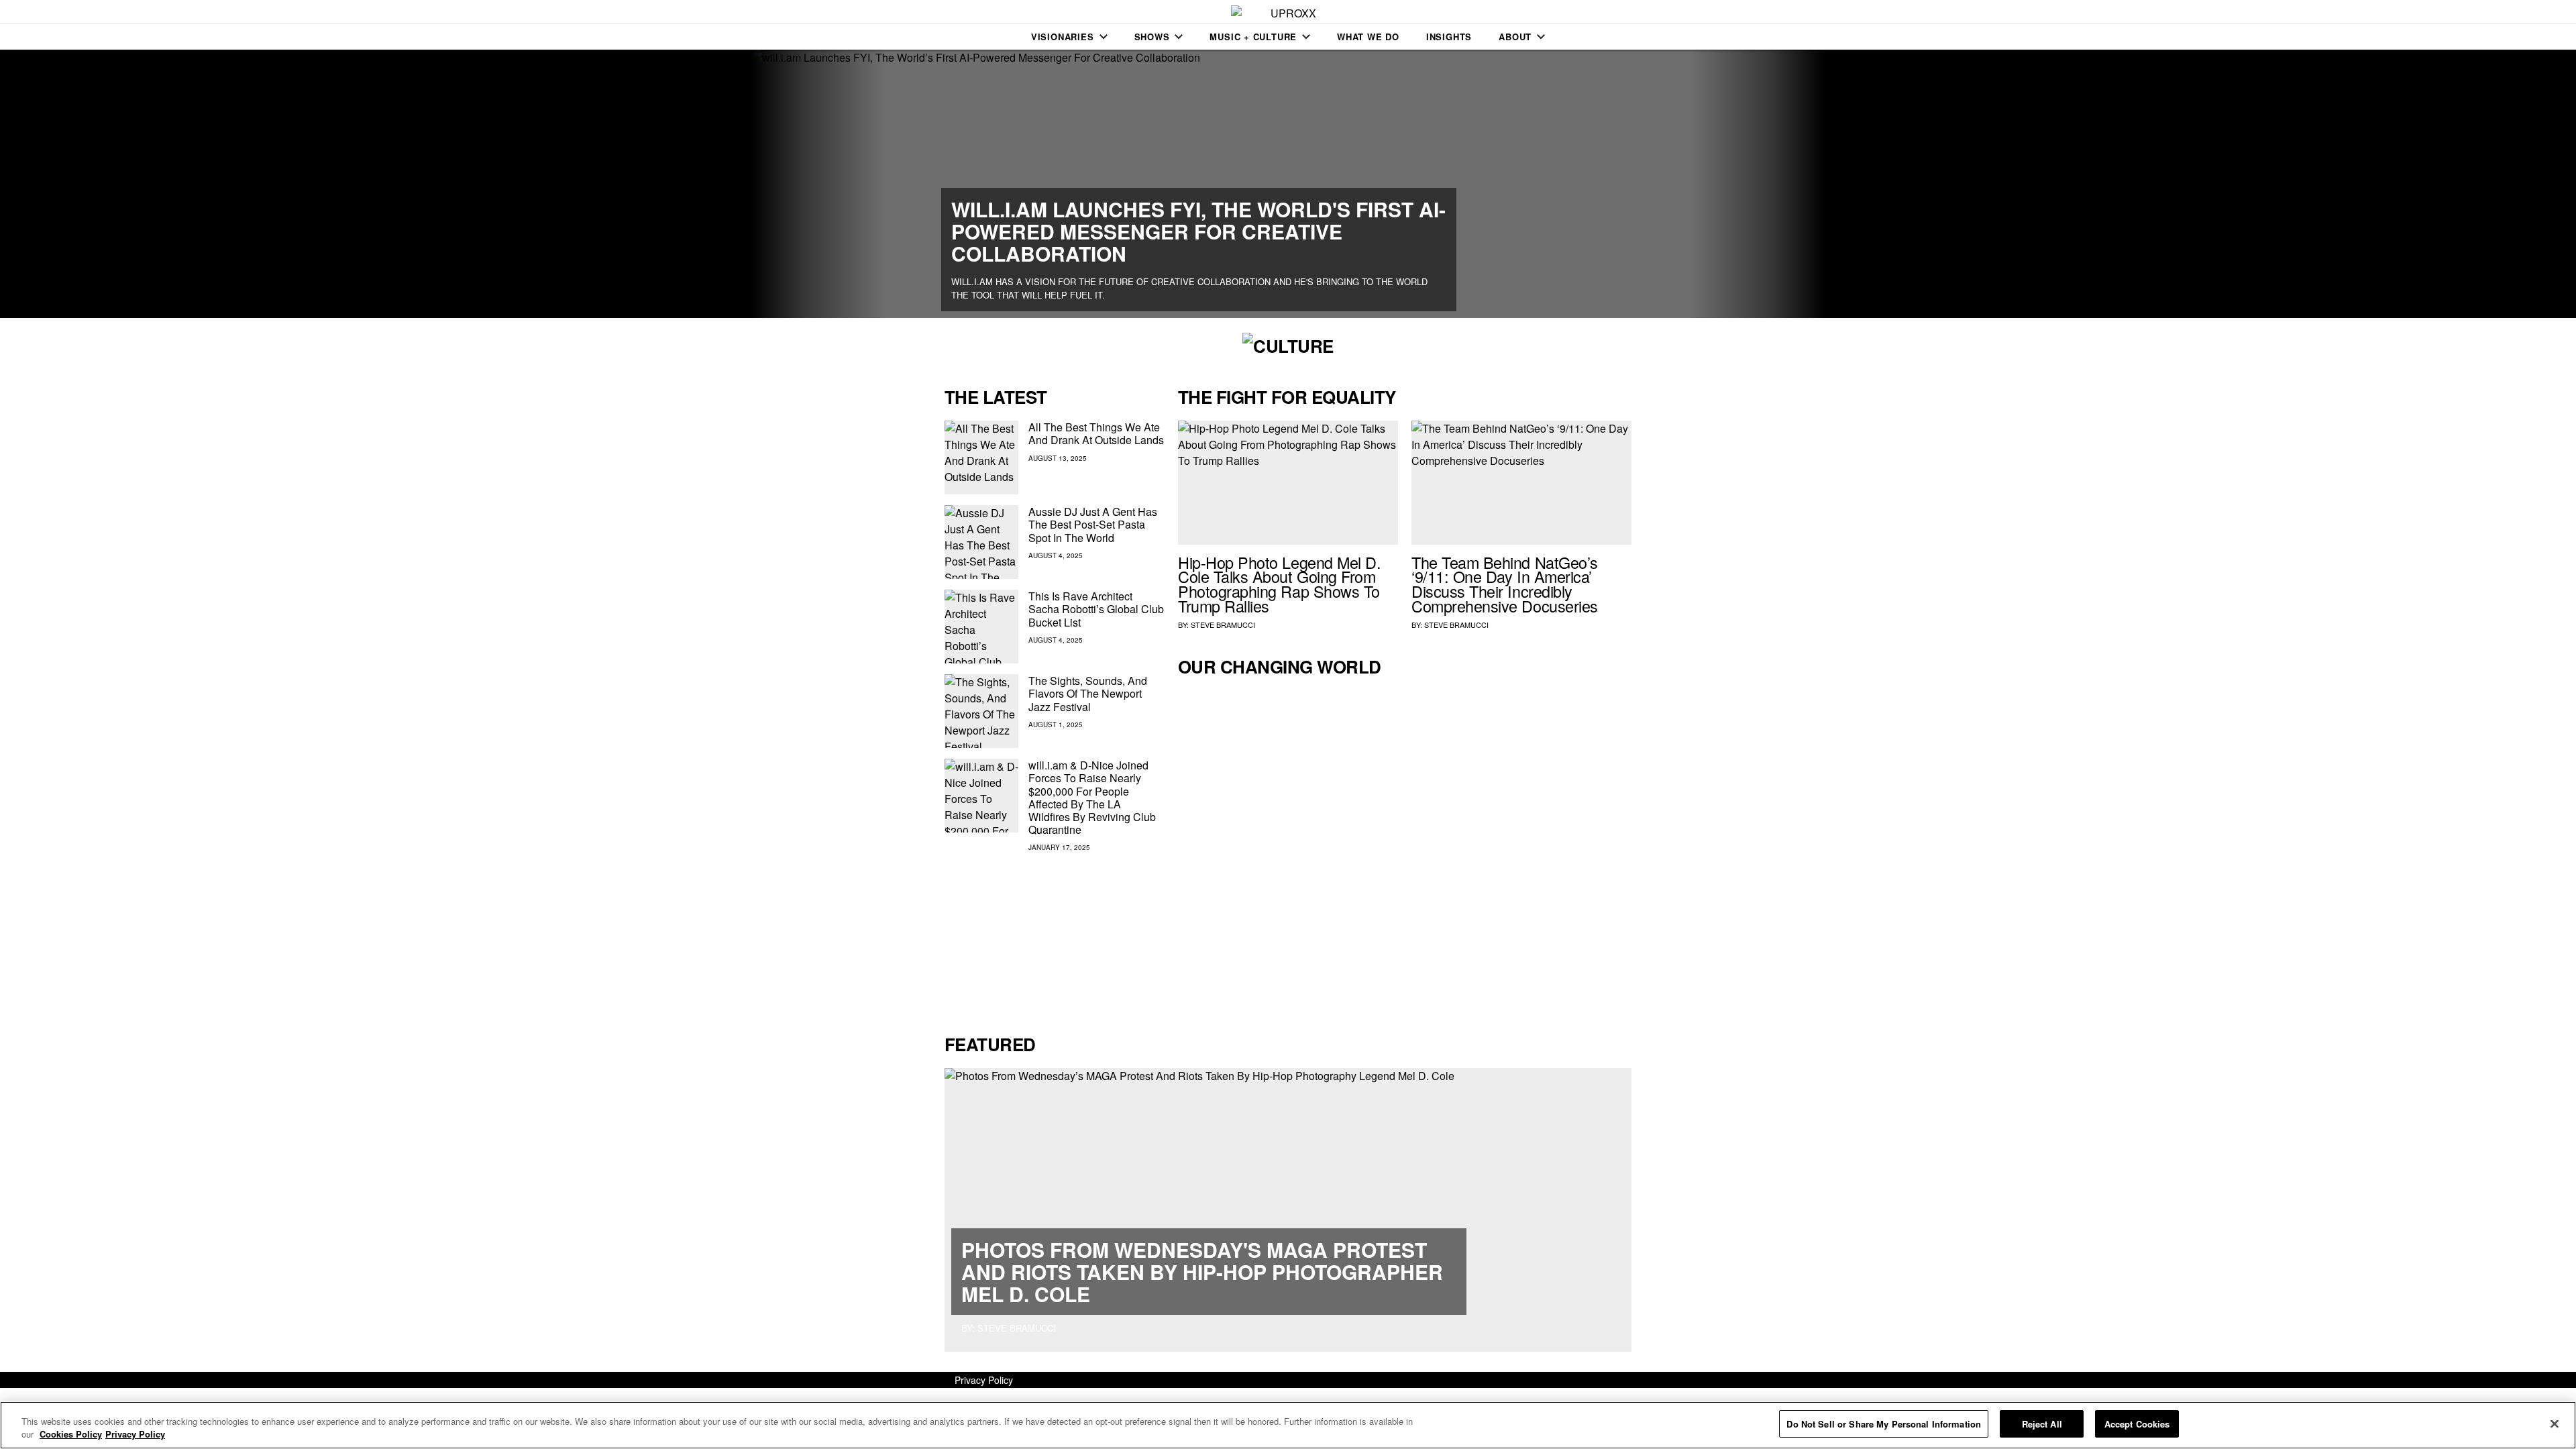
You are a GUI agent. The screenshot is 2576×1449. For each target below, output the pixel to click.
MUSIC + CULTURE (1253, 37)
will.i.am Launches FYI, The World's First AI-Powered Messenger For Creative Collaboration (1198, 231)
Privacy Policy (984, 1380)
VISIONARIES (1063, 37)
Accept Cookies (2137, 1424)
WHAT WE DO (1368, 37)
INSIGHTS (1449, 37)
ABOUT (1515, 37)
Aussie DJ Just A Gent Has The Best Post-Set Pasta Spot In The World (1093, 524)
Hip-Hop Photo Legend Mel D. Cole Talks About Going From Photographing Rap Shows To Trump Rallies (1279, 584)
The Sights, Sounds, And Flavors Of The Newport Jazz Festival (1088, 693)
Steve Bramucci (1223, 625)
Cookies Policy (71, 1435)
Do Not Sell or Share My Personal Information (1884, 1424)
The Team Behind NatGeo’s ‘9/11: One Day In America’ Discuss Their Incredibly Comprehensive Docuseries (1505, 584)
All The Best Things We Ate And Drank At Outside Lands (1096, 433)
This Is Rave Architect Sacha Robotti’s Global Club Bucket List (1096, 609)
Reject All (2042, 1424)
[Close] (2555, 1424)
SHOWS (1152, 37)
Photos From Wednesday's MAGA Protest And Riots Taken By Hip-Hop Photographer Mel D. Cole (1202, 1272)
